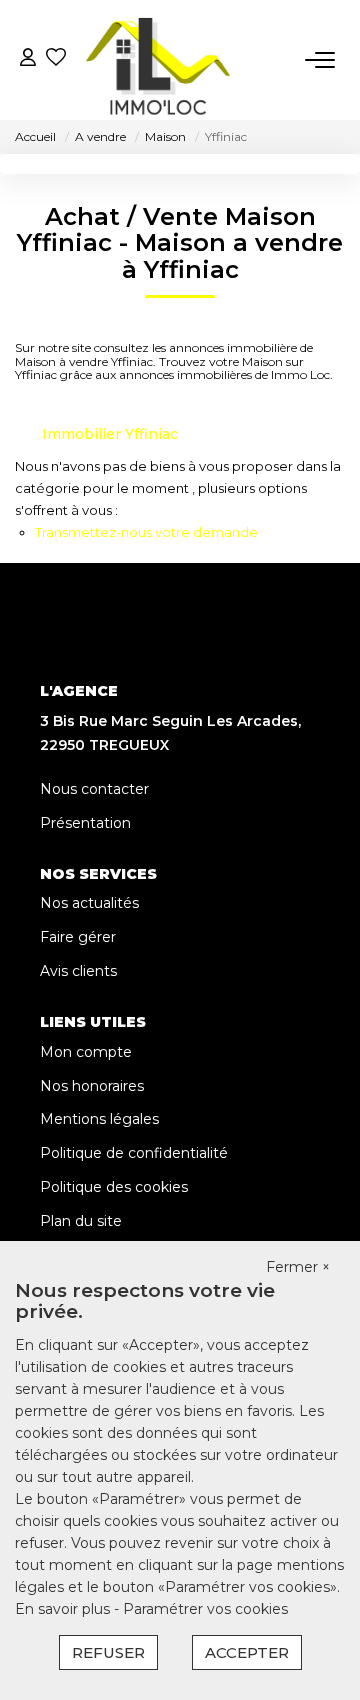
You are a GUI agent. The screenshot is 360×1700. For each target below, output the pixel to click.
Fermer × (298, 1267)
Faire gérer (78, 937)
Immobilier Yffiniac (110, 434)
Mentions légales (99, 1119)
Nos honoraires (92, 1086)
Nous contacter (94, 789)
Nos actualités (89, 903)
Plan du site (81, 1221)
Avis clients (78, 971)
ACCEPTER (247, 1652)
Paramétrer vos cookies (205, 1609)
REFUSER (108, 1652)
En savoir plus (64, 1609)
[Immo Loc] (158, 60)
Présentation (85, 823)
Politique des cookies (114, 1187)
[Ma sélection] (56, 59)
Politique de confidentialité (134, 1153)
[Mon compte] (28, 59)
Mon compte (86, 1052)
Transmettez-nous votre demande (146, 532)
